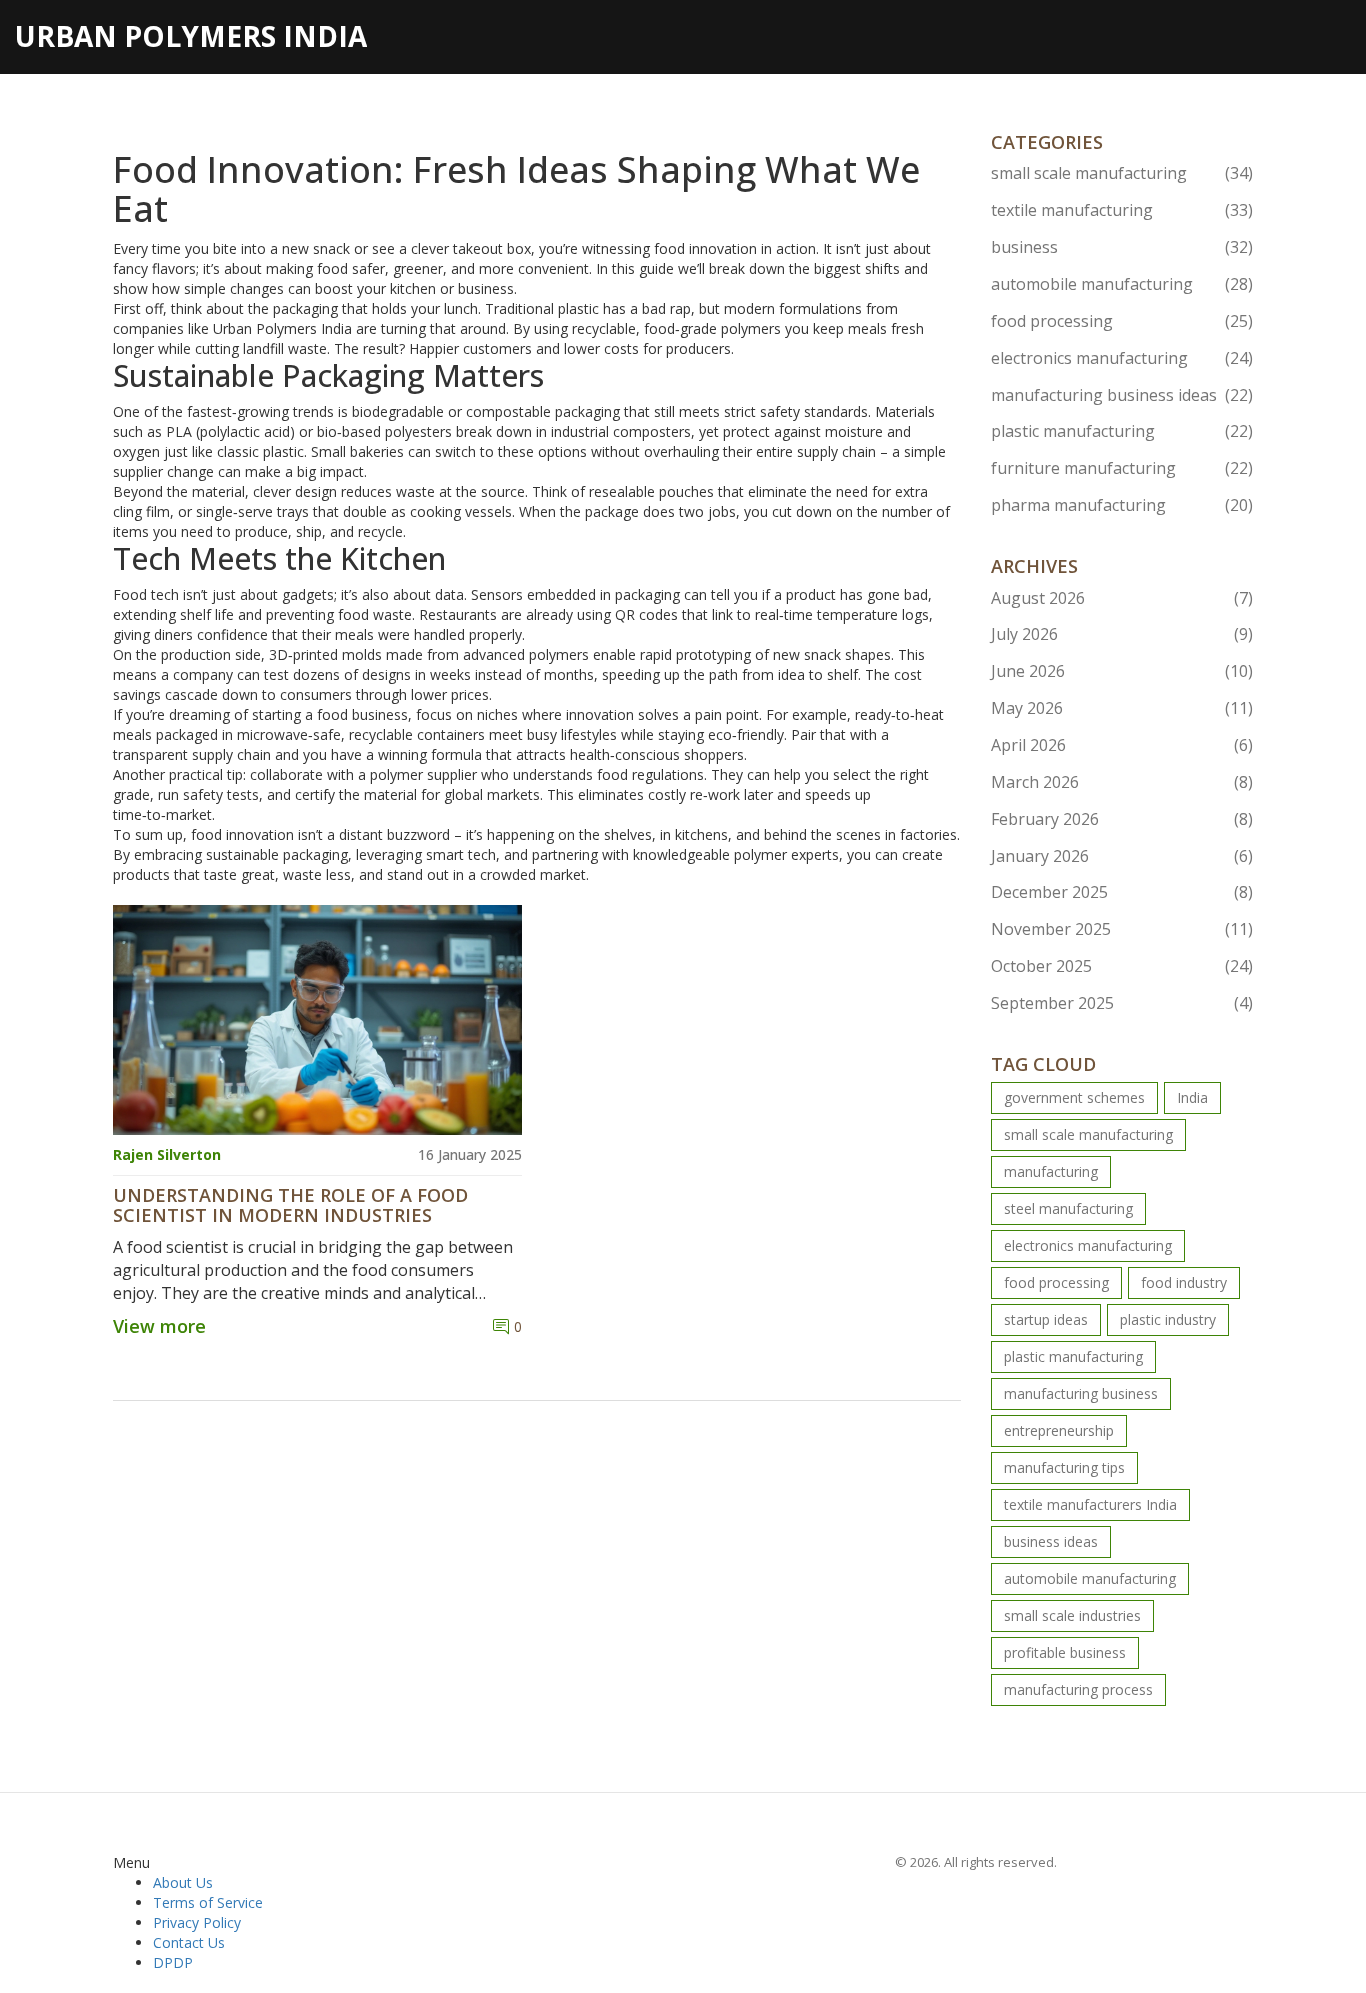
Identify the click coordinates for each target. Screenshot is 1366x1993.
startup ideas (1046, 1319)
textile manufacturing (1122, 210)
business (1122, 247)
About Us (183, 1882)
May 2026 (1122, 708)
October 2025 (1122, 966)
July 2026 (1122, 634)
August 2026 (1122, 598)
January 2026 (1122, 856)
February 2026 (1122, 819)
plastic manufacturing (1122, 431)
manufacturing (1051, 1171)
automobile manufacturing (1122, 284)
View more (159, 1326)
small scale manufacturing (1122, 173)
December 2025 (1122, 892)
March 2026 (1122, 782)
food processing (1122, 321)
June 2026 (1122, 671)
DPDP (173, 1962)
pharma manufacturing (1122, 505)
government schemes (1074, 1097)
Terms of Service (208, 1902)
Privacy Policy (197, 1922)
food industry (1184, 1282)
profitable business (1065, 1652)
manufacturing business (1081, 1393)
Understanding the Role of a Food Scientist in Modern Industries (290, 1206)
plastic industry (1168, 1319)
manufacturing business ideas (1122, 395)
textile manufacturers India (1090, 1504)
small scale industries (1072, 1615)
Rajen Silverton (167, 1154)
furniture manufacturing (1122, 468)
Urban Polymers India (191, 36)
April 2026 (1122, 745)
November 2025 (1122, 929)
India (1192, 1097)
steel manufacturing (1068, 1208)
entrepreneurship (1059, 1430)
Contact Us (189, 1942)
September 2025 (1122, 1003)
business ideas (1051, 1541)
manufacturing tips (1064, 1467)
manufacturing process (1078, 1689)
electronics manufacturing (1122, 358)
